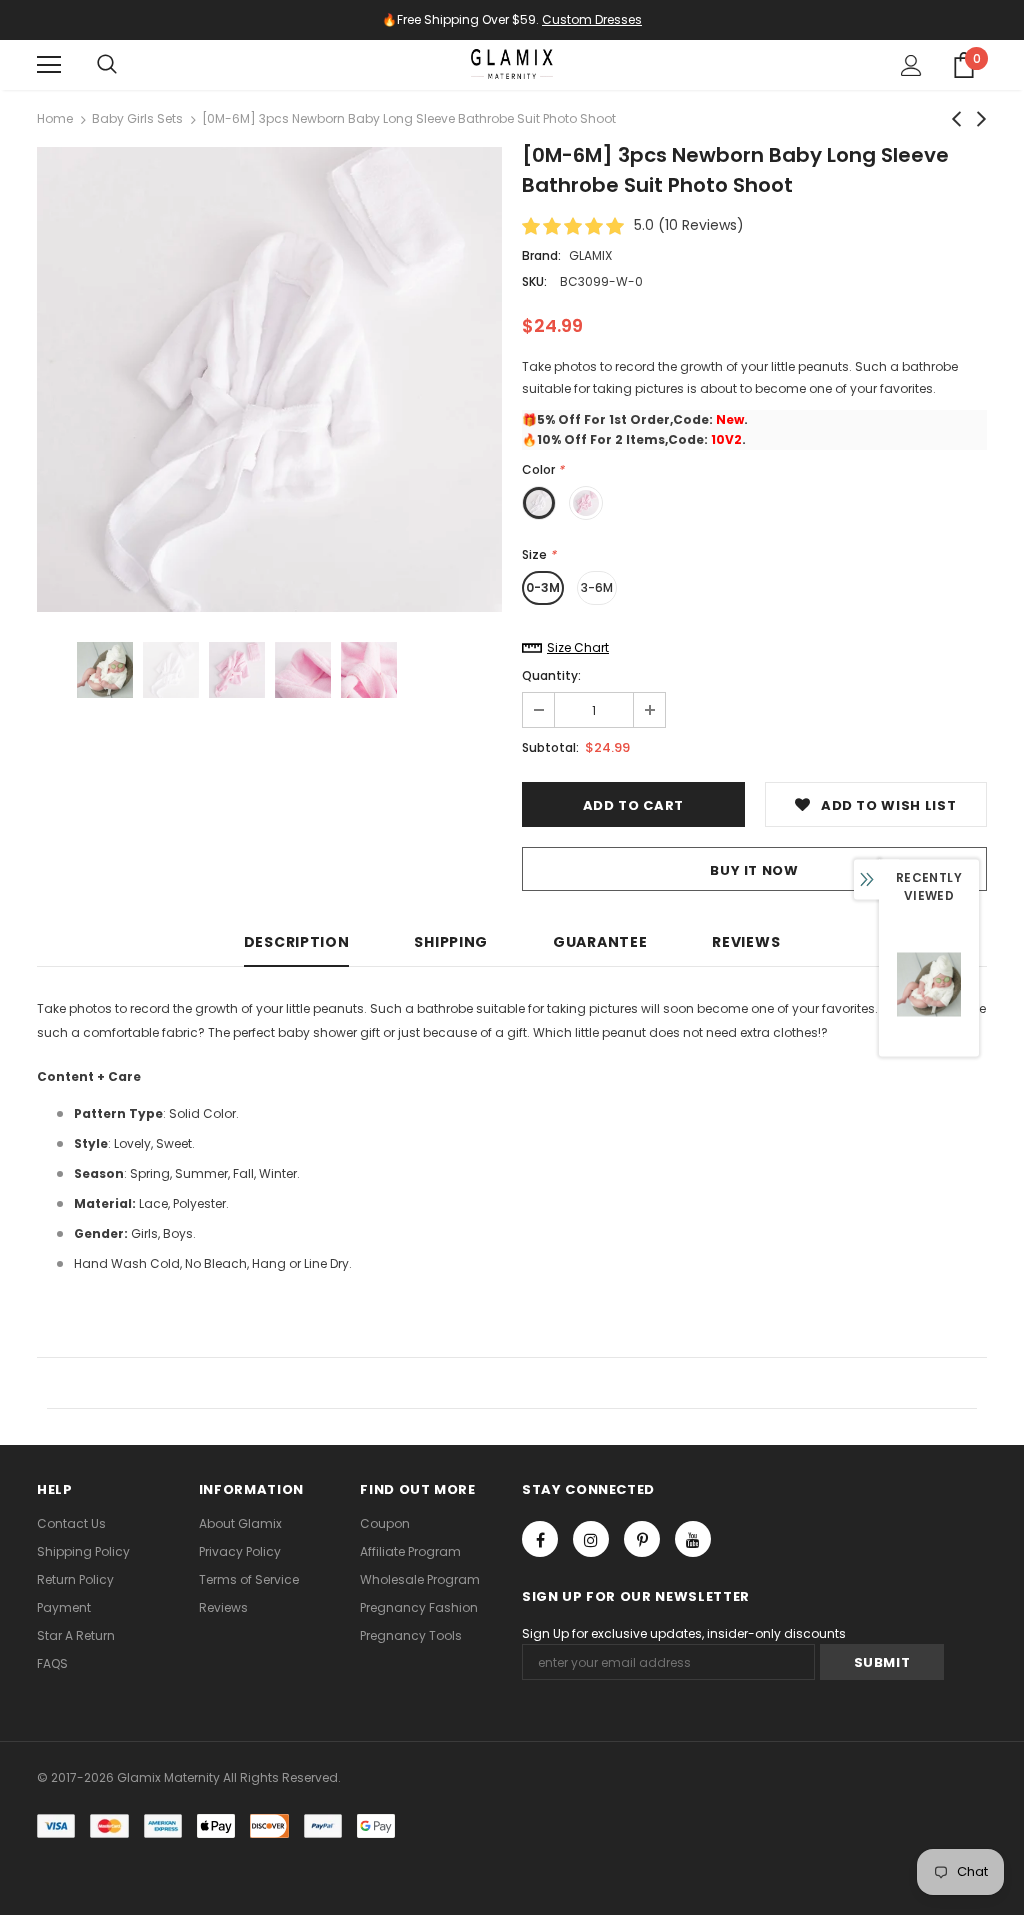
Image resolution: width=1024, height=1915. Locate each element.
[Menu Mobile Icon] (49, 65)
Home (55, 118)
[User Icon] (911, 65)
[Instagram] (591, 1539)
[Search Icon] (107, 65)
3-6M (597, 587)
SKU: (534, 281)
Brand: (541, 255)
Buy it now (754, 870)
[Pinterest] (642, 1539)
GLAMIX (590, 255)
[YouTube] (693, 1539)
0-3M (543, 587)
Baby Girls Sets (137, 118)
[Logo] (512, 64)
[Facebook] (540, 1539)
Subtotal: (550, 747)
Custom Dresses (592, 19)
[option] (269, 379)
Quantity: (551, 675)
